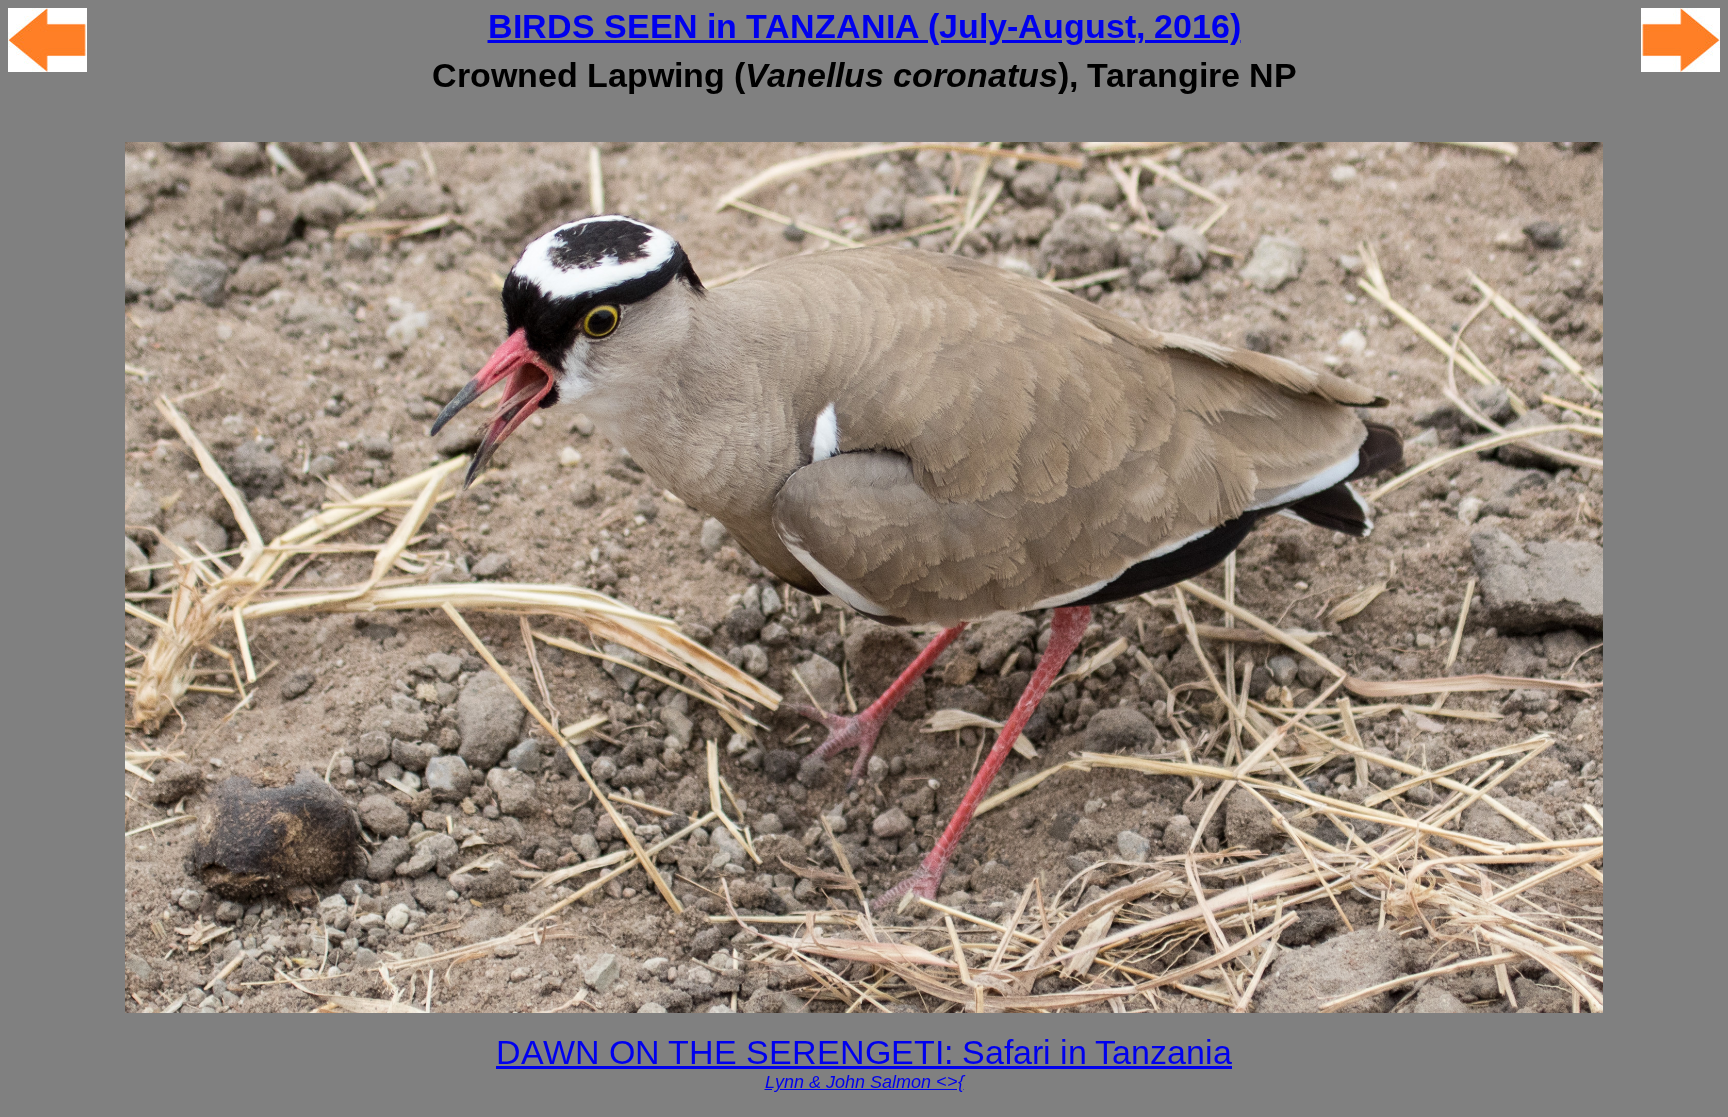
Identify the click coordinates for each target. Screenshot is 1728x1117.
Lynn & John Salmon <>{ (864, 1082)
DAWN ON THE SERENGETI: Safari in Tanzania (864, 1052)
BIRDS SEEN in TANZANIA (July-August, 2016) (864, 26)
